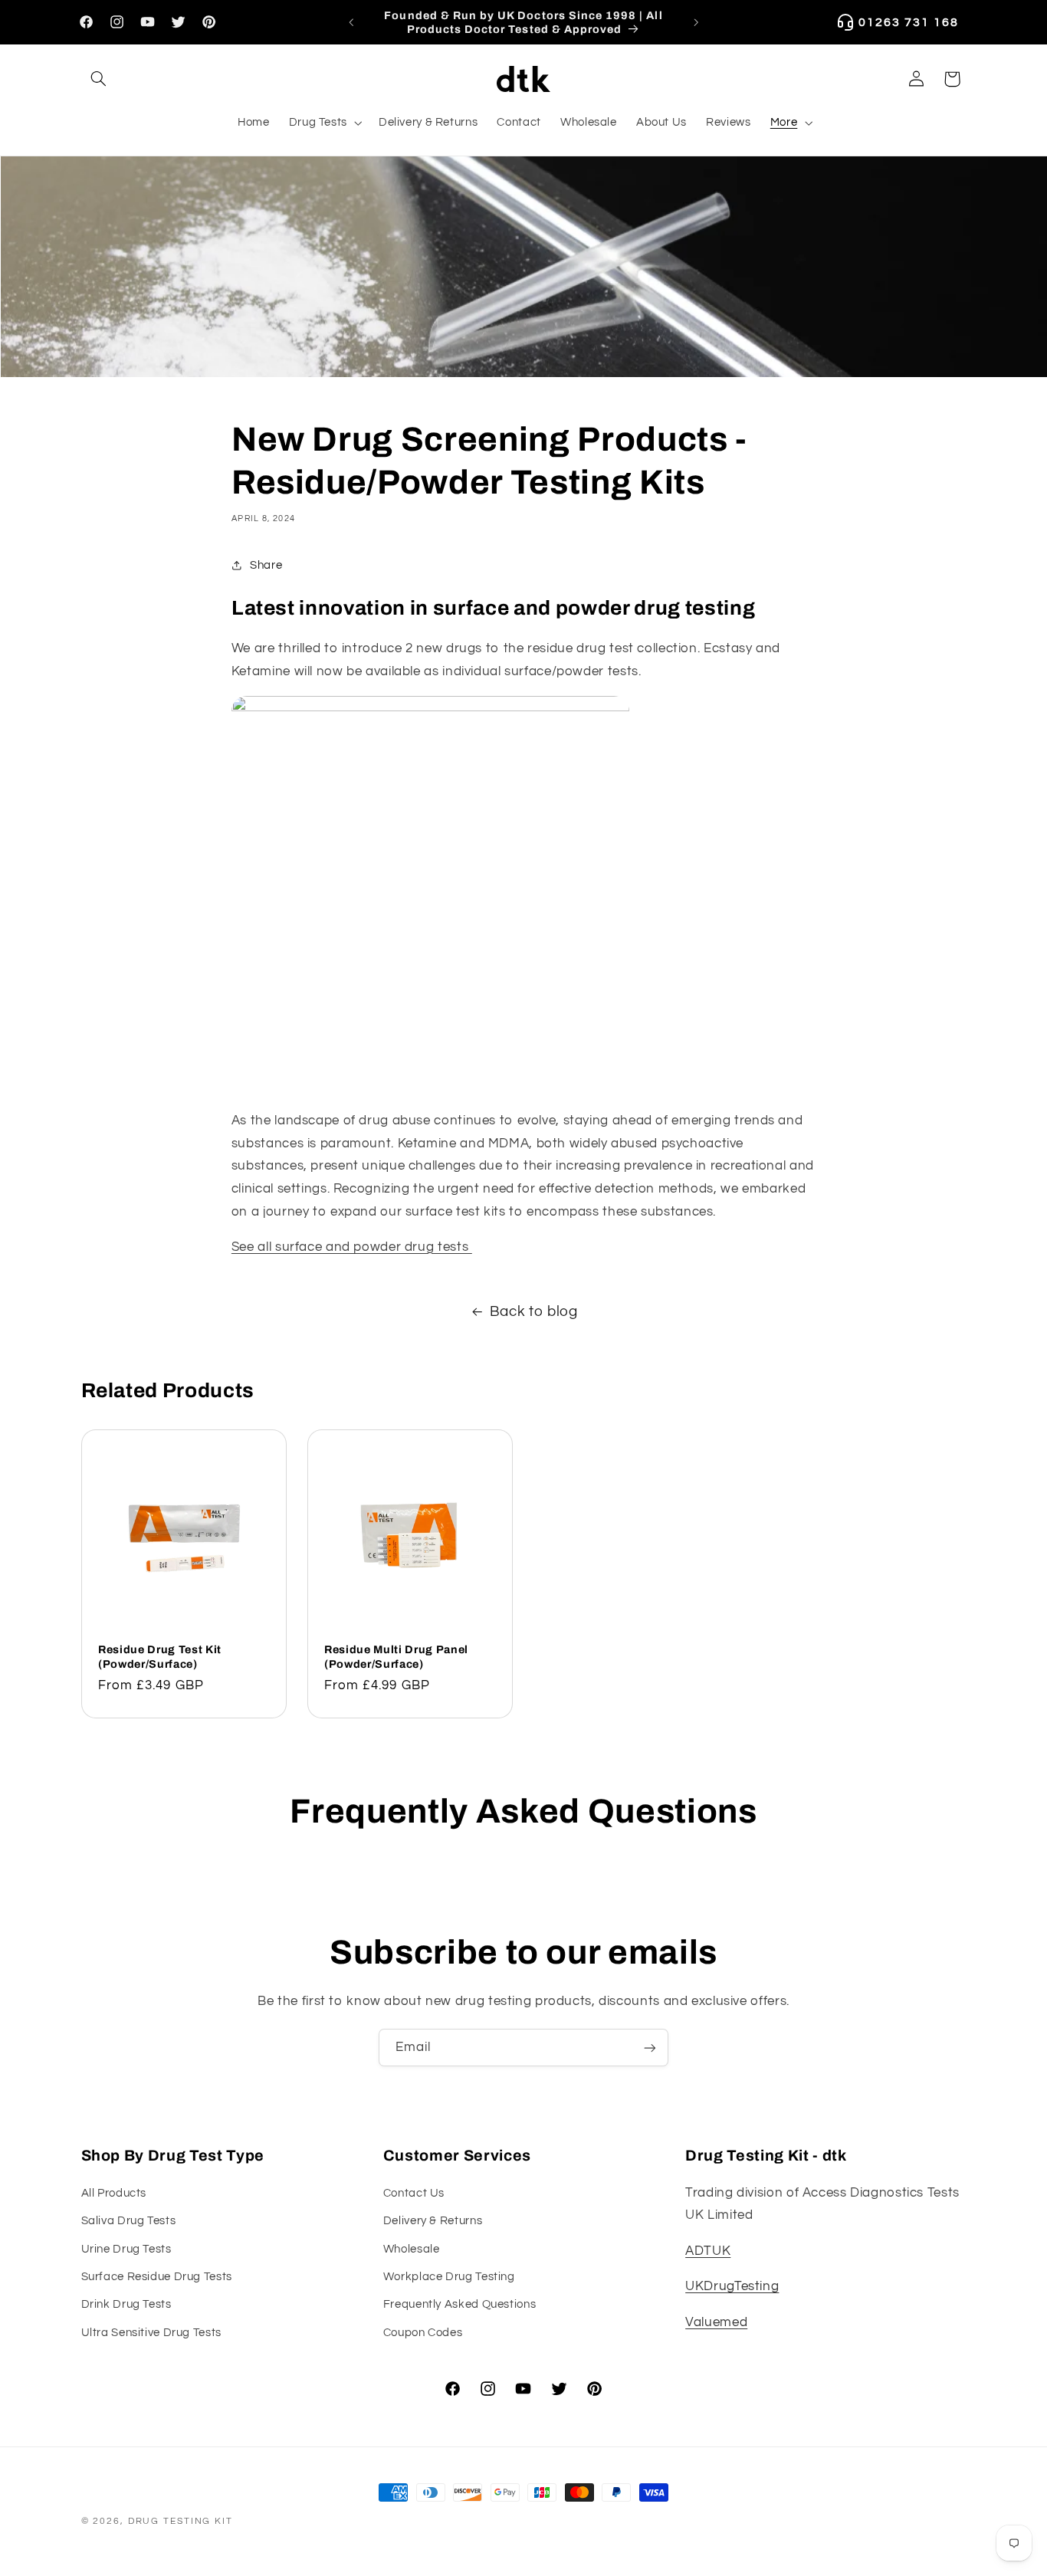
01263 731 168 (909, 22)
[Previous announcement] (351, 22)
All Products (114, 2193)
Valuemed (716, 2322)
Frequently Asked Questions (459, 2304)
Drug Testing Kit (181, 2521)
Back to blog (534, 1312)
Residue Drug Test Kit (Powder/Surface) (160, 1657)
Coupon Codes (423, 2333)
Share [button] (266, 565)
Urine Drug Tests (126, 2249)
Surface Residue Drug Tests (157, 2277)
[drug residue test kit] (430, 707)
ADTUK (708, 2251)
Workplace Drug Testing (449, 2277)
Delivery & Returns (433, 2221)
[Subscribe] (650, 2048)
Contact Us (414, 2193)
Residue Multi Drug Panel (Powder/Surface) (396, 1657)
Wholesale (412, 2249)
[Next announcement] (696, 22)
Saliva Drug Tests (129, 2221)
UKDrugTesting (732, 2286)
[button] (99, 79)
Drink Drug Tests (126, 2304)
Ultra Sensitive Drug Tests (151, 2333)
